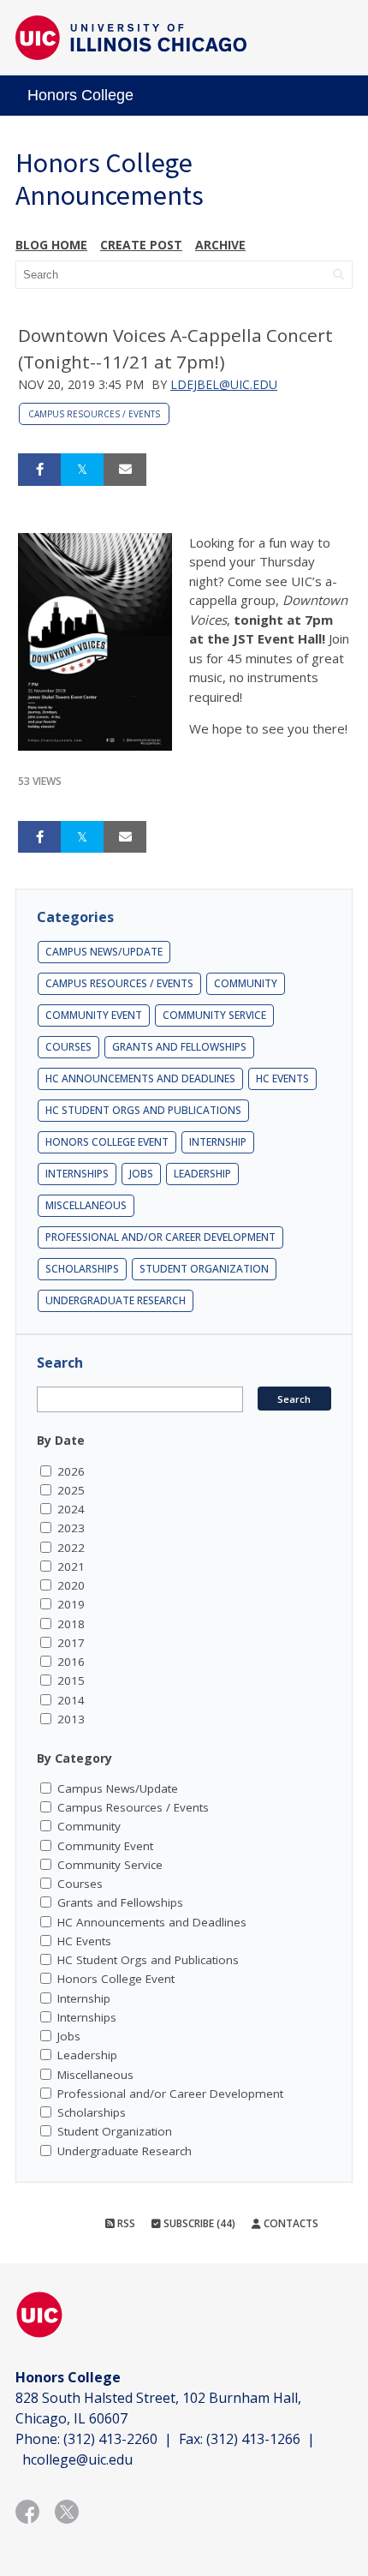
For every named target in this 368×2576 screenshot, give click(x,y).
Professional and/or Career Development (160, 1237)
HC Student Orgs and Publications (143, 1110)
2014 (71, 1700)
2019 (71, 1604)
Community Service (214, 1015)
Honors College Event (107, 1142)
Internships (77, 1174)
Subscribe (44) (198, 2223)
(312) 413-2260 (110, 2439)
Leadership (202, 1174)
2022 (71, 1548)
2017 (71, 1643)
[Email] (125, 470)
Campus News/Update (104, 952)
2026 (71, 1471)
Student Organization (204, 1269)
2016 (71, 1662)
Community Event (94, 1015)
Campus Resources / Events (94, 414)
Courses (68, 1047)
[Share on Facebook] (39, 470)
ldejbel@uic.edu (224, 384)
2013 (71, 1719)
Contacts (290, 2223)
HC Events (282, 1078)
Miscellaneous (86, 1205)
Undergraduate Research (116, 1300)
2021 (71, 1567)
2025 (71, 1490)
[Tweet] (82, 470)
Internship (218, 1142)
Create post (141, 245)
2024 (71, 1509)
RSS (125, 2223)
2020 (71, 1585)
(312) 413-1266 (253, 2439)
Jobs (141, 1174)
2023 (71, 1528)
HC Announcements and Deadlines (140, 1078)
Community (246, 983)
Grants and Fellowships (179, 1047)
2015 (71, 1680)
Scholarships (82, 1269)
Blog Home (51, 245)
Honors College (80, 95)
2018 (71, 1624)
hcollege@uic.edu (77, 2459)
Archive (220, 245)
